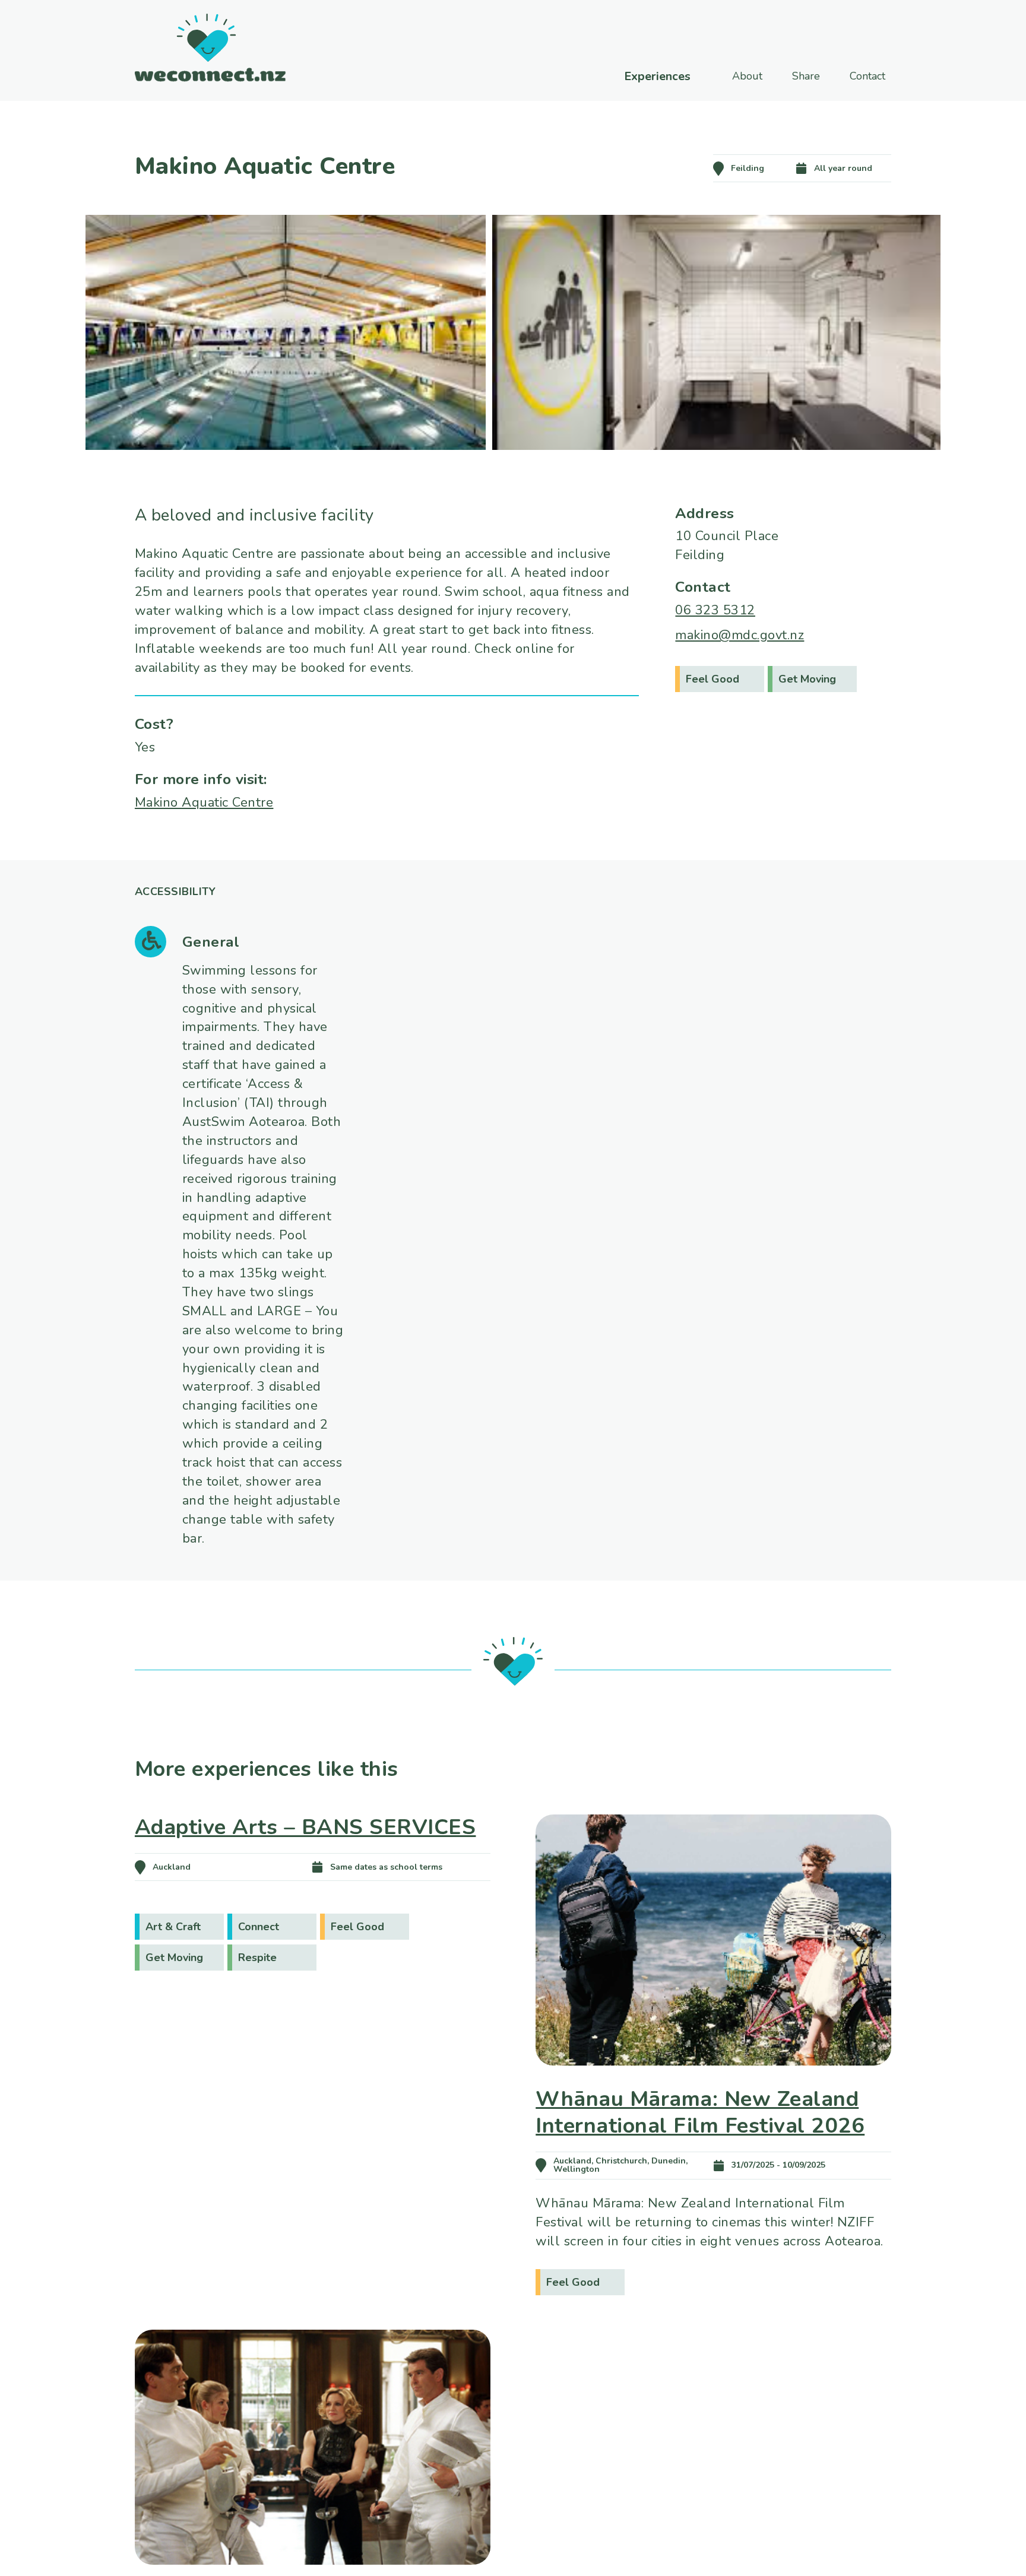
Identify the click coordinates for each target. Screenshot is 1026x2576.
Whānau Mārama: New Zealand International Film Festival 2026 (700, 2112)
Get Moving (807, 679)
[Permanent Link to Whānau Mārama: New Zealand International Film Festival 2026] (713, 2082)
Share (806, 76)
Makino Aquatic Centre (204, 802)
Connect (259, 1927)
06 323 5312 (715, 610)
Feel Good (712, 679)
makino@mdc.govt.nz (740, 635)
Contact (867, 76)
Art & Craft (173, 1927)
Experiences (657, 77)
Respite (257, 1958)
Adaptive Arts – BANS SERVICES (305, 1827)
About (747, 76)
